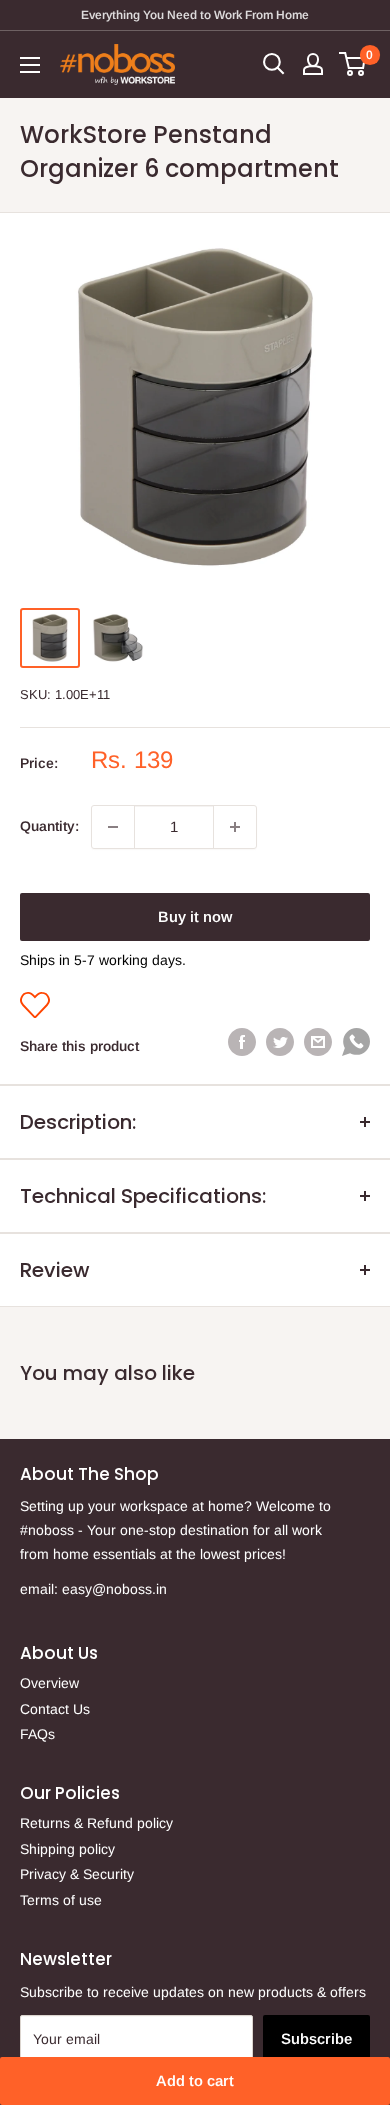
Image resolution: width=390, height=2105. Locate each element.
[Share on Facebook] (242, 1042)
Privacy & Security (77, 1874)
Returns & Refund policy (96, 1823)
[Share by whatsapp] (356, 1046)
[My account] (313, 64)
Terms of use (61, 1900)
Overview (49, 1683)
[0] (353, 64)
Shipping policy (67, 1849)
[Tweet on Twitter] (280, 1042)
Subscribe (316, 2038)
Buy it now (195, 916)
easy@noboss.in (114, 1589)
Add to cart (195, 2080)
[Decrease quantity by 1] (113, 827)
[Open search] (274, 64)
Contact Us (55, 1709)
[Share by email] (318, 1042)
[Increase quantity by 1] (235, 827)
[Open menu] (30, 65)
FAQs (37, 1734)
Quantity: (49, 826)
